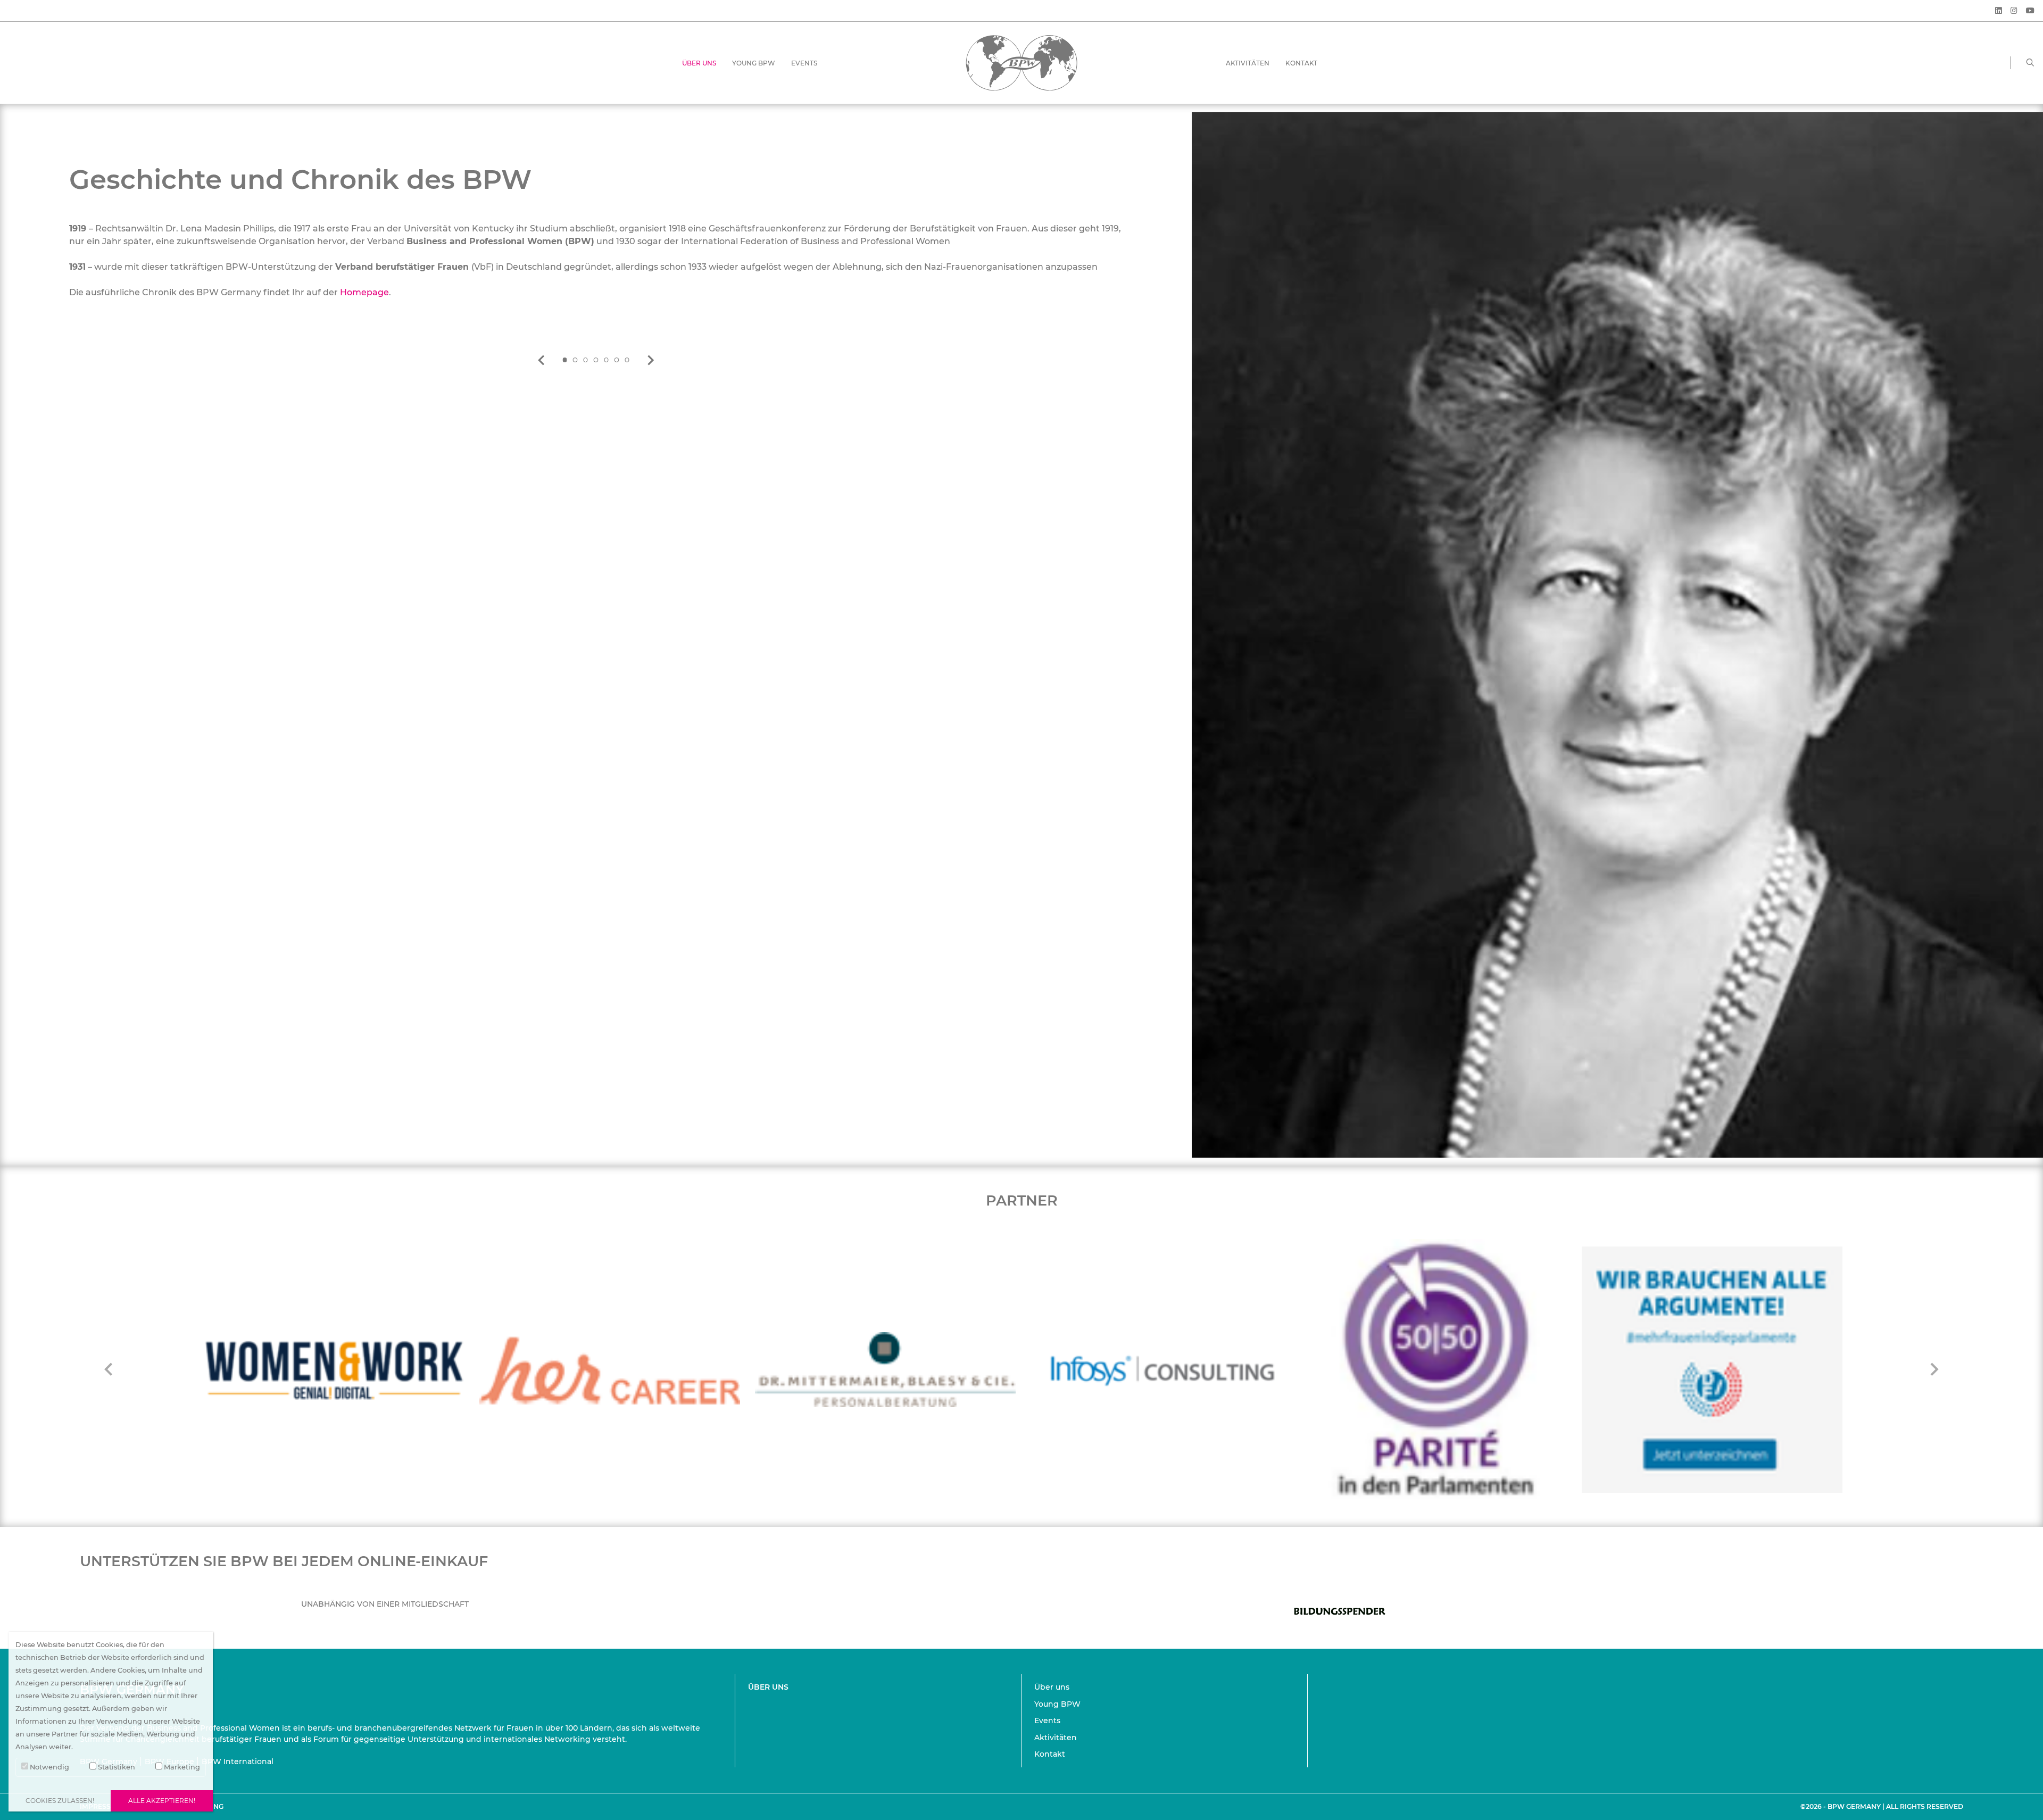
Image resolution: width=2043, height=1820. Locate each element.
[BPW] (1021, 62)
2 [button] (575, 360)
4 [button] (596, 360)
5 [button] (607, 360)
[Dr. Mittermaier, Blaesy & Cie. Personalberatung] (610, 1370)
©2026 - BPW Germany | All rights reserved (1882, 1806)
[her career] (334, 1370)
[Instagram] (2014, 11)
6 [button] (617, 360)
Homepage (364, 292)
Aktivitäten (1248, 63)
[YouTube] (2030, 11)
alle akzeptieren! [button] (162, 1801)
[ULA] (1712, 1369)
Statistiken (116, 1767)
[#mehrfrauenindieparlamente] (1436, 1369)
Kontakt (1301, 63)
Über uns (699, 63)
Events (804, 63)
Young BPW (754, 63)
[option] (596, 244)
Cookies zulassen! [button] (60, 1801)
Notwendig (49, 1767)
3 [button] (585, 360)
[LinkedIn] (1999, 11)
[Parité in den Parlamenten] (1161, 1369)
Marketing (181, 1767)
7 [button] (628, 360)
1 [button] (564, 360)
